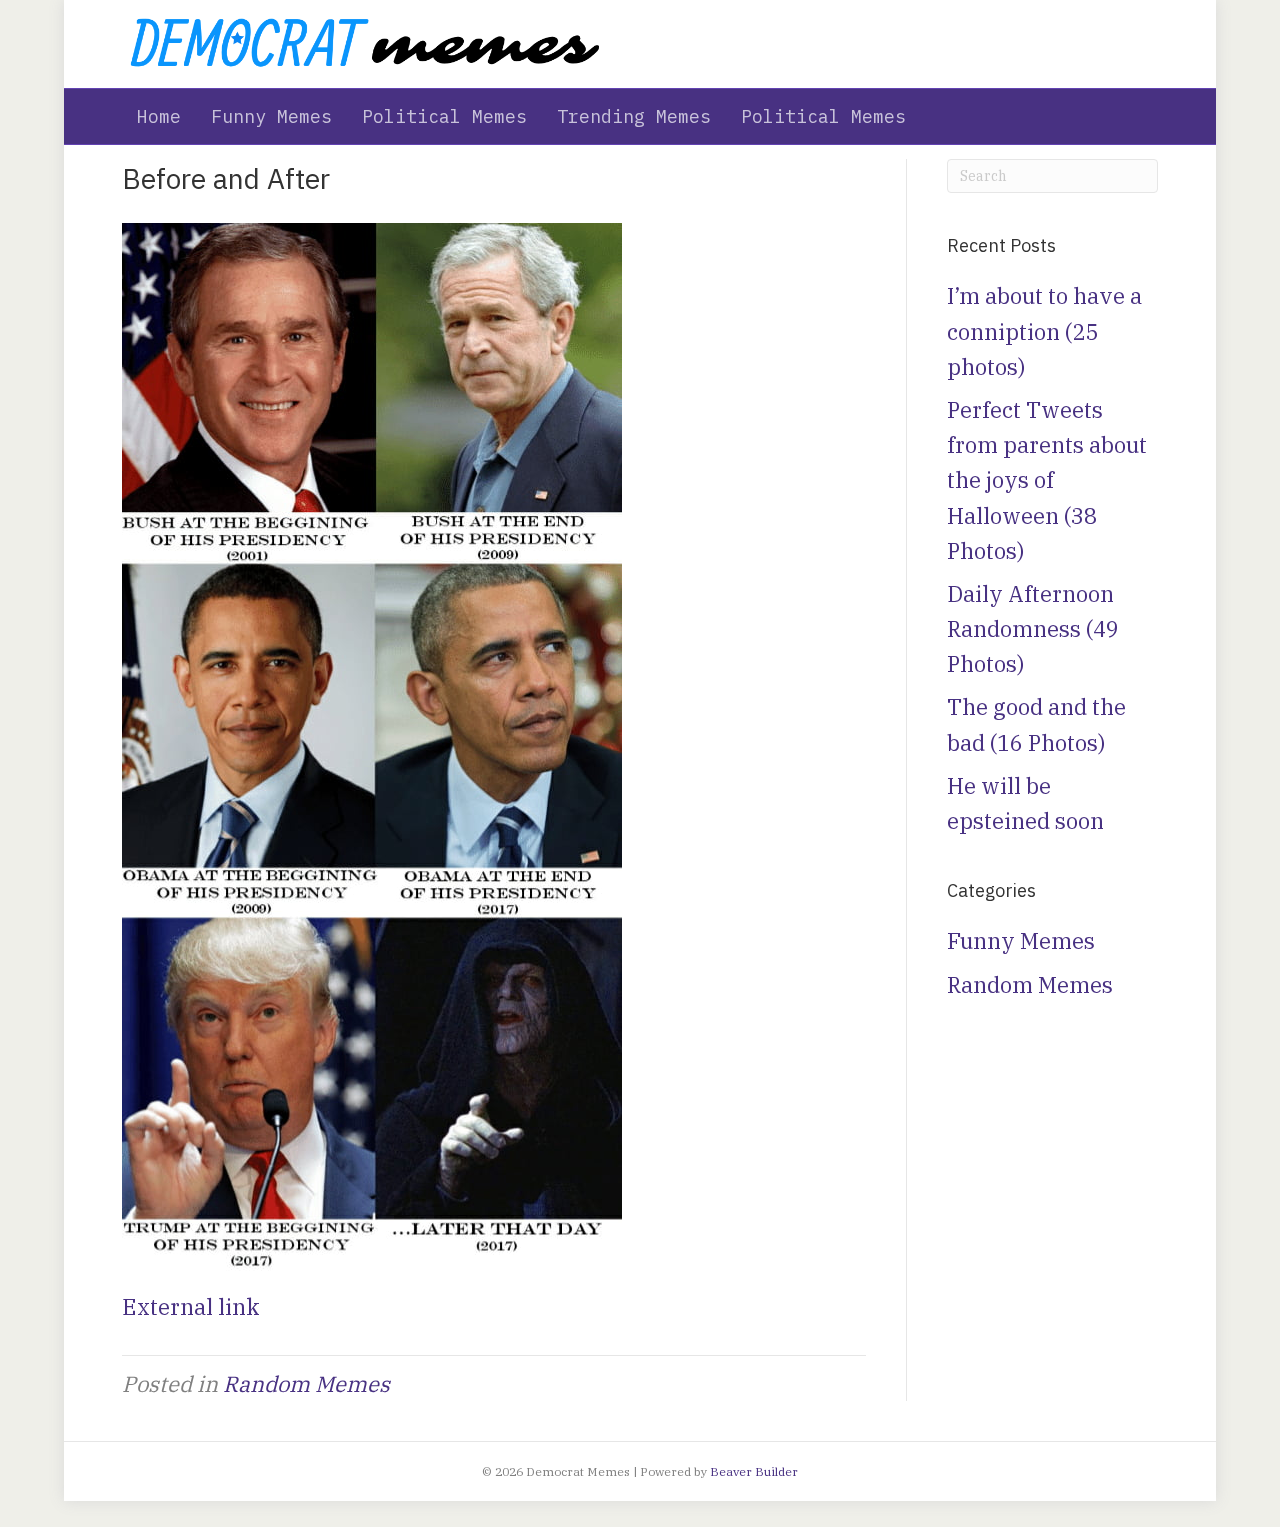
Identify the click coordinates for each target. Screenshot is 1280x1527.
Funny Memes (271, 116)
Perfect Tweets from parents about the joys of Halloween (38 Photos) (1047, 480)
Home (159, 116)
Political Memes (444, 116)
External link (191, 1306)
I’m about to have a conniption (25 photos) (1044, 330)
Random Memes (306, 1383)
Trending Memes (634, 116)
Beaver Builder (754, 1471)
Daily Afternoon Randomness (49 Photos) (1033, 628)
